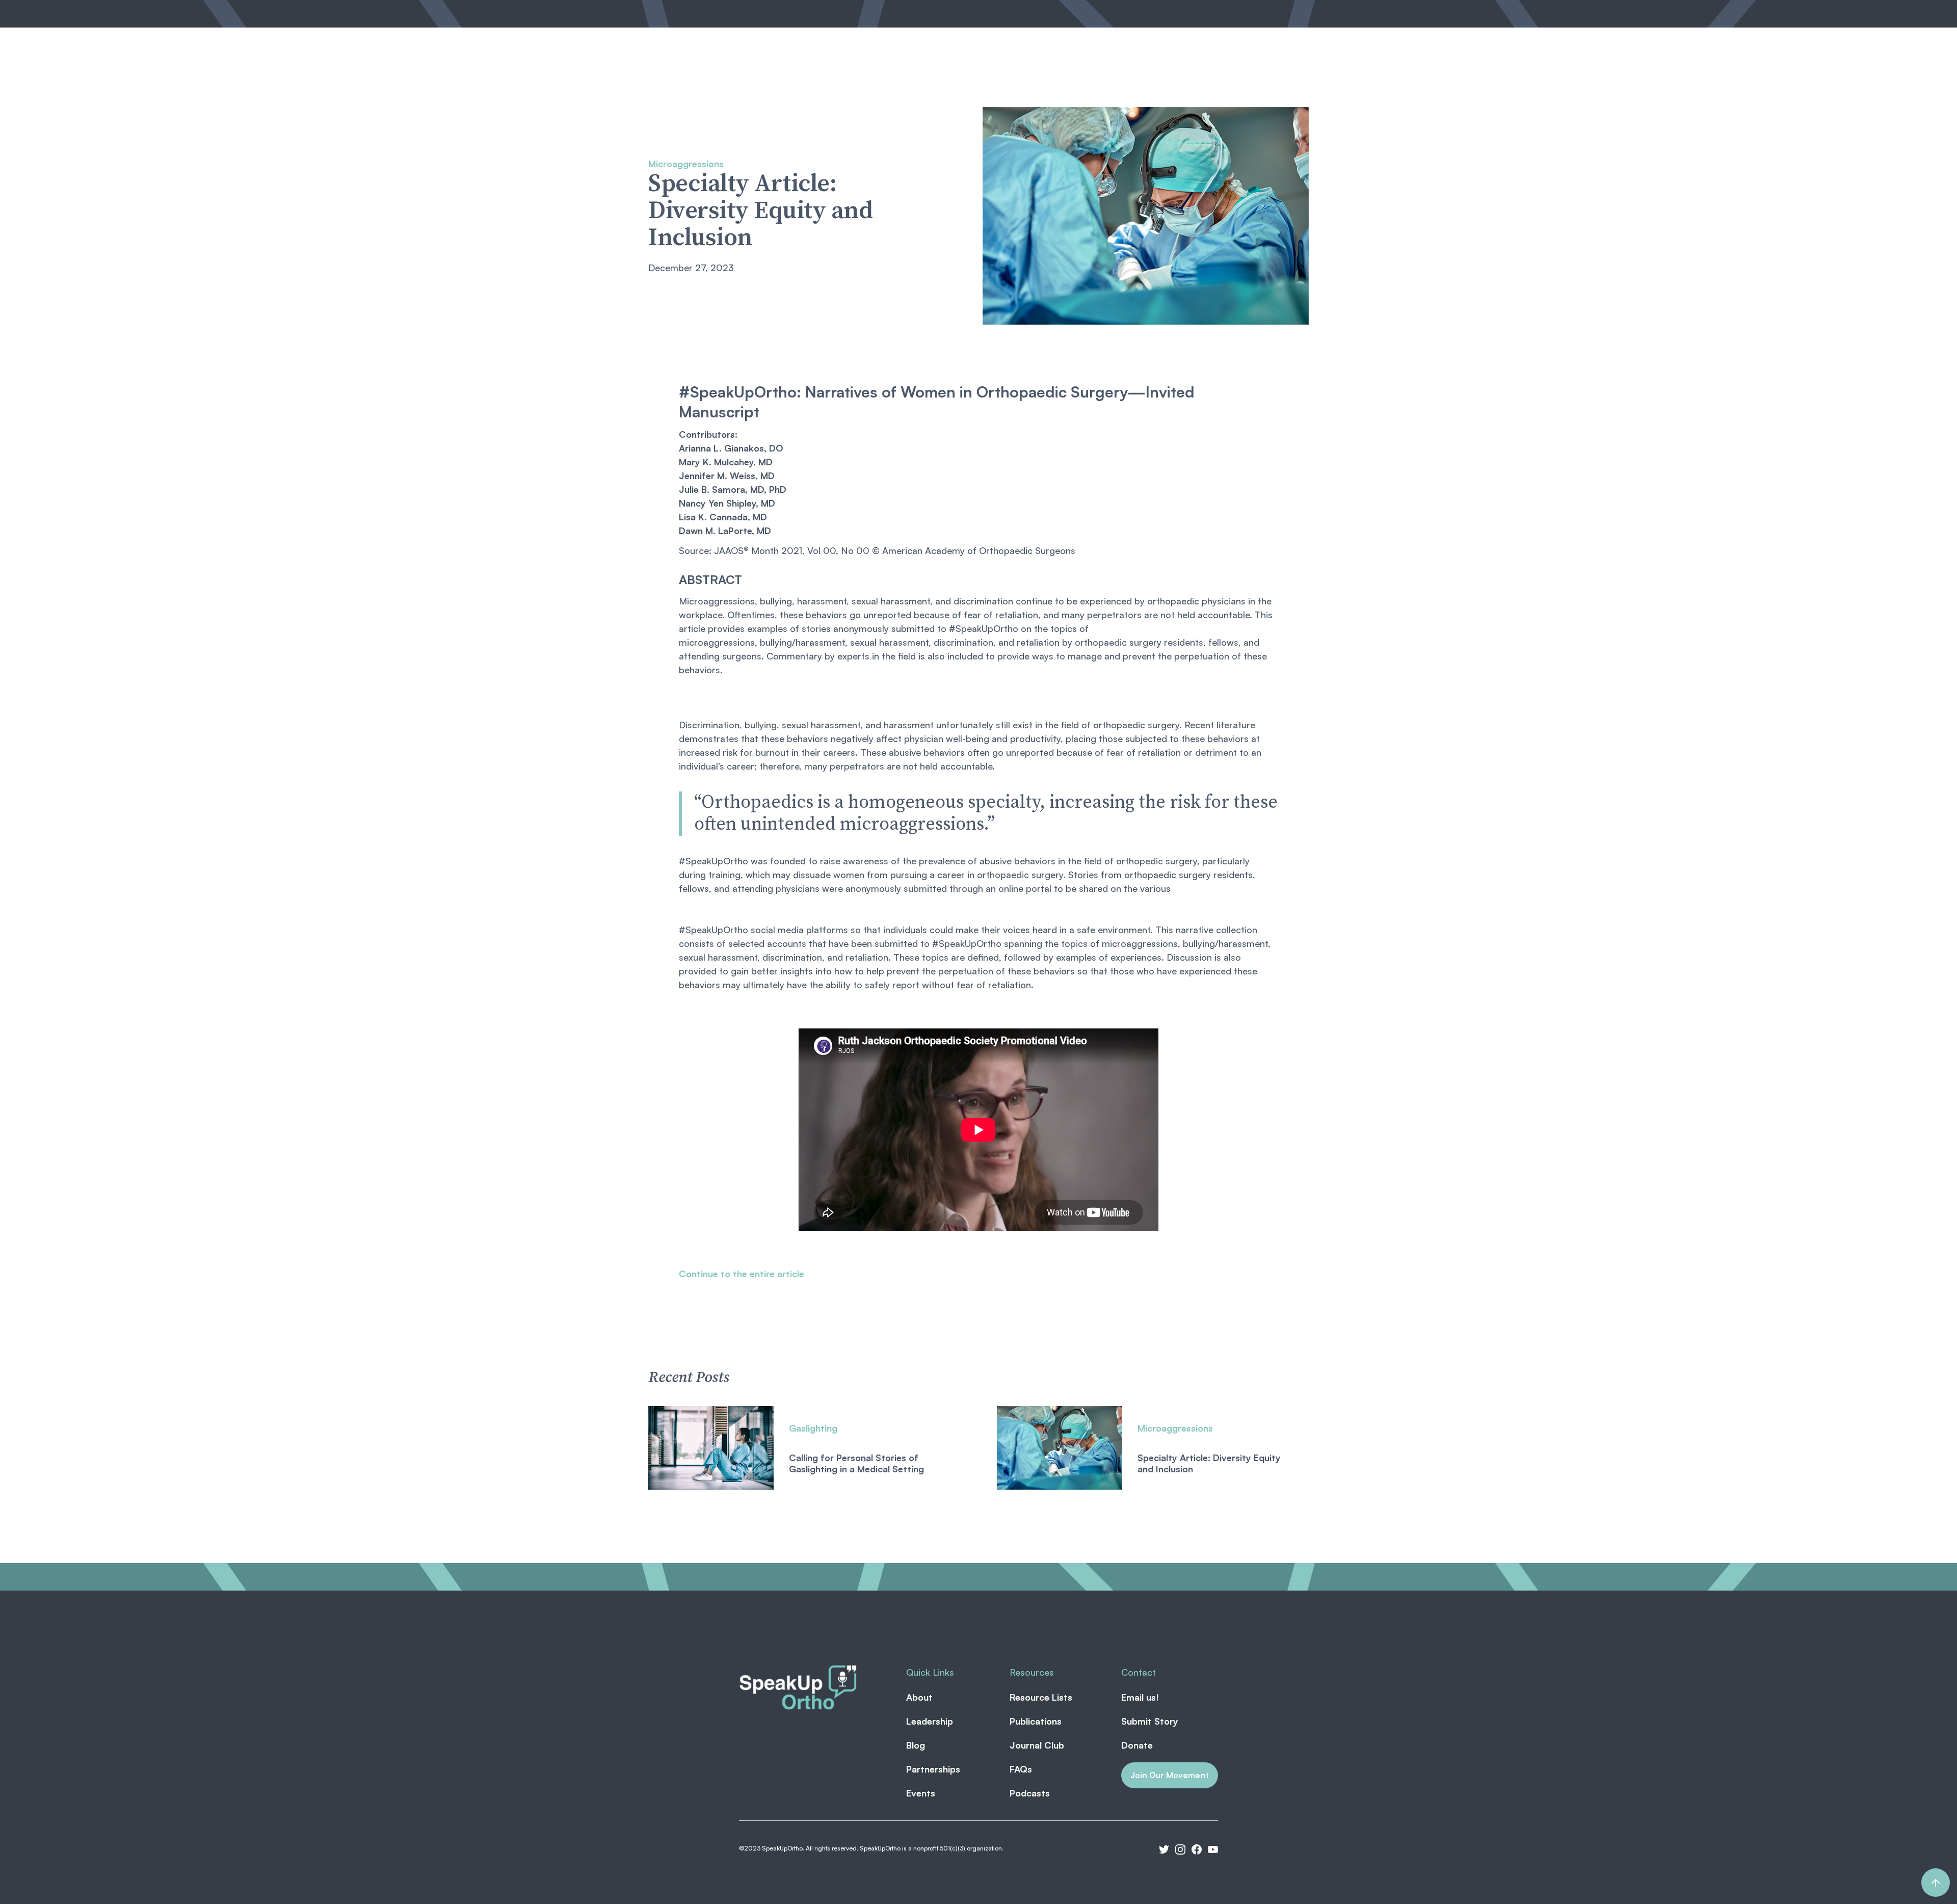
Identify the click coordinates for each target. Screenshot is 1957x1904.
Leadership (811, 73)
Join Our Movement (1170, 1775)
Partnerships (912, 73)
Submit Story (1150, 1721)
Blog (860, 73)
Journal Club (1037, 1745)
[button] (982, 73)
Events (1039, 73)
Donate (1137, 1745)
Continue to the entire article (742, 1274)
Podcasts (1030, 1793)
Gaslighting (813, 1428)
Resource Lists (1041, 1697)
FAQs (1021, 1769)
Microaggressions (686, 164)
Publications (1036, 1721)
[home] (686, 74)
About (758, 73)
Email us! (1140, 1697)
